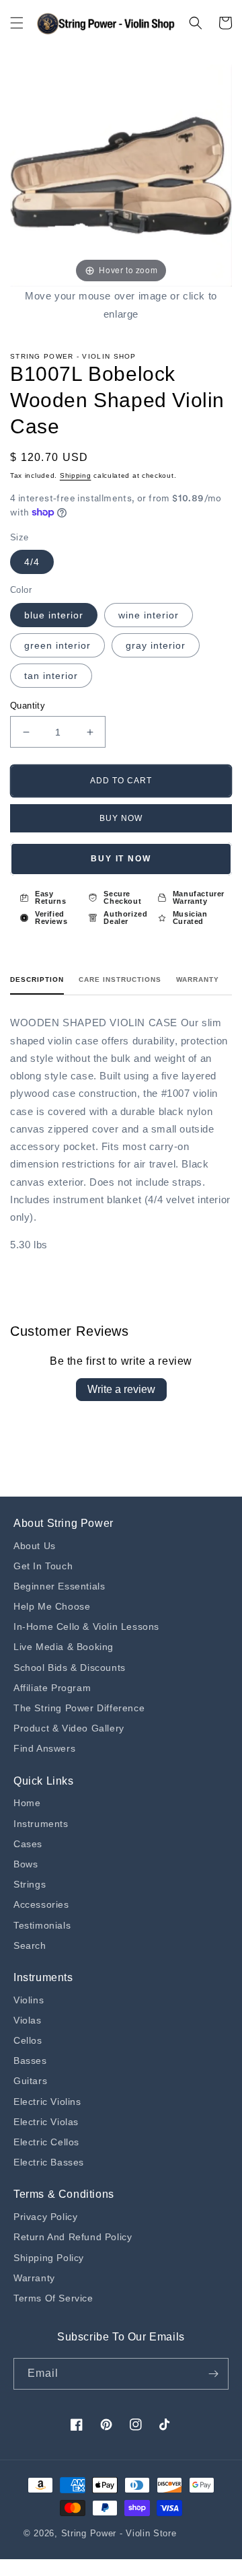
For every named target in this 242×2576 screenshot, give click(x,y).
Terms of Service (53, 2298)
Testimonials (42, 1925)
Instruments (41, 1824)
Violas (28, 2020)
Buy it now (121, 859)
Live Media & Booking (64, 1647)
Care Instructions (120, 979)
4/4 (32, 562)
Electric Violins (47, 2102)
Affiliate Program (52, 1688)
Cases (28, 1844)
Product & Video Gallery (69, 1728)
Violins (29, 2000)
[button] (17, 23)
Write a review (121, 1389)
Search (30, 1945)
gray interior (156, 645)
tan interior (51, 676)
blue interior (54, 615)
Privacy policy (45, 2217)
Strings (30, 1884)
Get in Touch (43, 1566)
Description (37, 979)
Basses (30, 2061)
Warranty (198, 979)
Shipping (76, 475)
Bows (26, 1864)
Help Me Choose (52, 1606)
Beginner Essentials (59, 1586)
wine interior (149, 615)
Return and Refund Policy (73, 2237)
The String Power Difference (79, 1708)
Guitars (30, 2081)
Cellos (28, 2040)
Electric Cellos (46, 2142)
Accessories (41, 1904)
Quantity (28, 706)
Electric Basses (49, 2162)
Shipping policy (49, 2258)
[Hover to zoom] (121, 175)
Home (27, 1803)
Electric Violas (46, 2122)
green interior (57, 645)
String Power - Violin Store (119, 2533)
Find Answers (44, 1748)
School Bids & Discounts (70, 1668)
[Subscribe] (213, 2374)
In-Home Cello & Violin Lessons (86, 1626)
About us (35, 1546)
